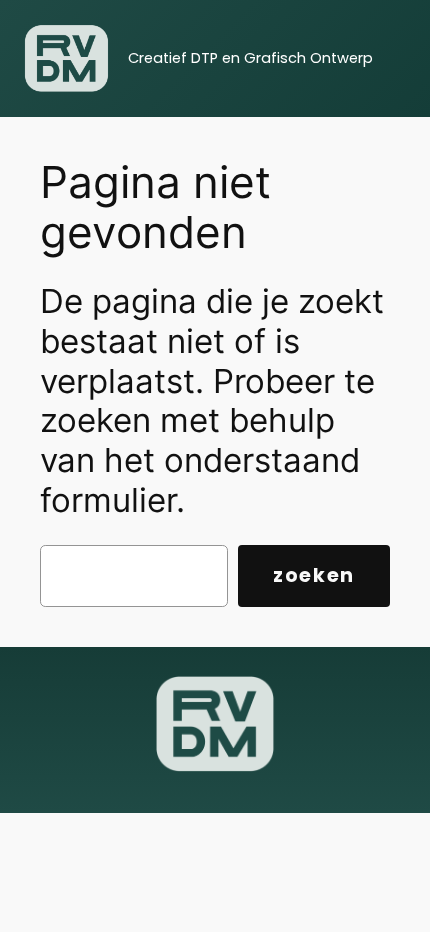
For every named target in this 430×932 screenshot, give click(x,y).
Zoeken (314, 575)
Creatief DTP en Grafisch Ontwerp (250, 58)
